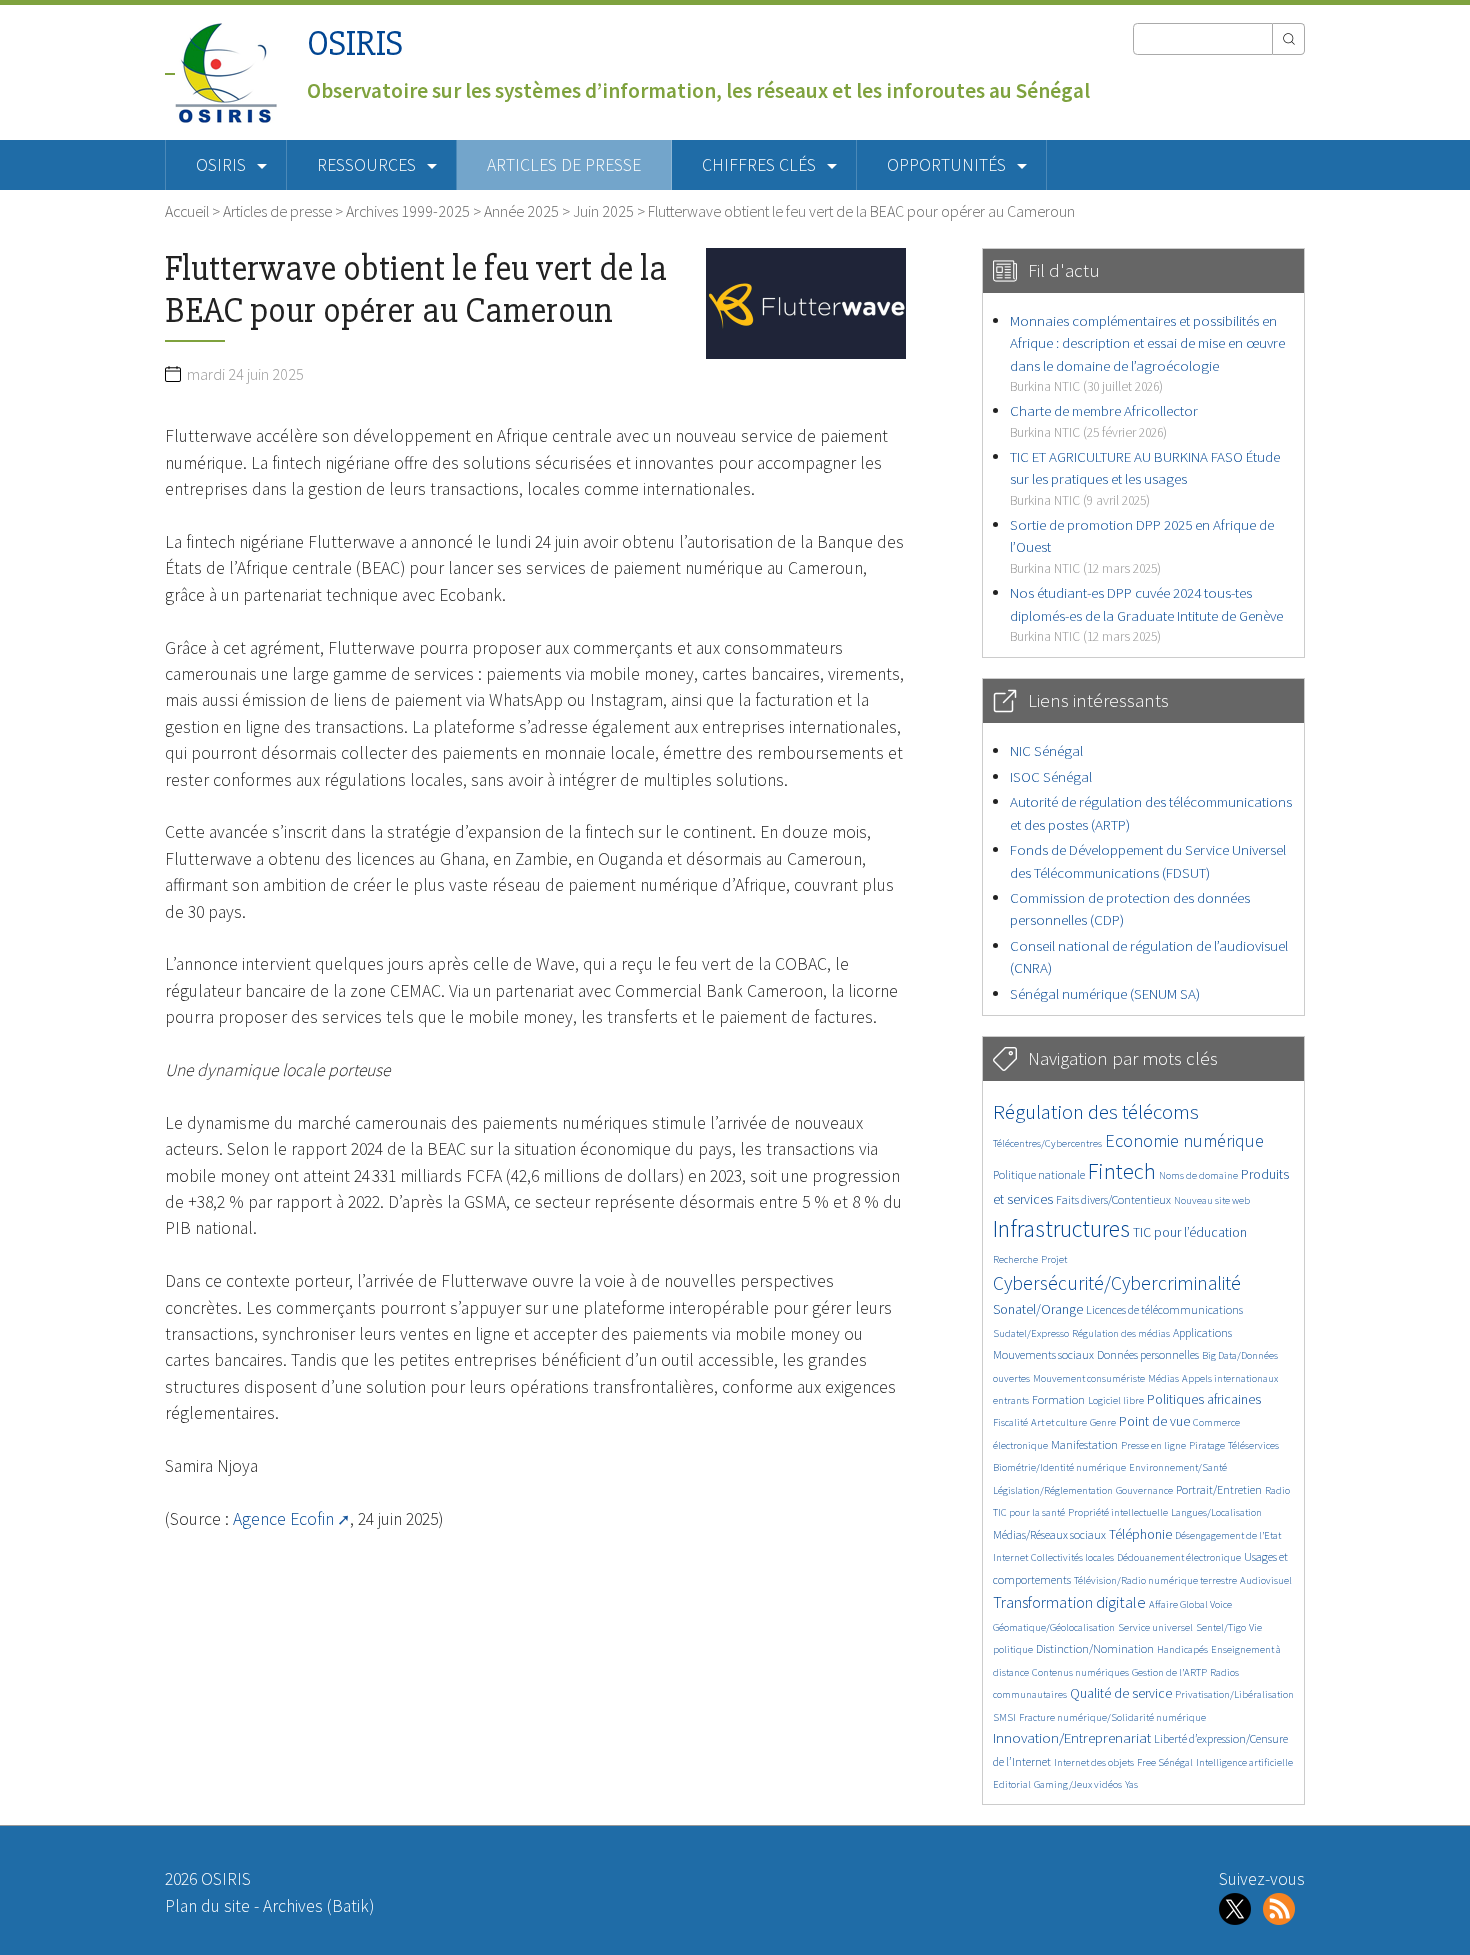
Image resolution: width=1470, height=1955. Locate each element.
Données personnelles (1148, 1354)
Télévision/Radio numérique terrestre (1155, 1580)
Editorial (1012, 1784)
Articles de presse (564, 165)
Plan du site (207, 1906)
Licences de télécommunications (1164, 1309)
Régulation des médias (1121, 1333)
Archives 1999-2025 (408, 211)
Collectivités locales (1072, 1557)
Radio (1277, 1490)
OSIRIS (355, 43)
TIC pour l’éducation (1190, 1232)
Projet (1054, 1259)
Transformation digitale (1069, 1602)
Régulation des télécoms (1096, 1111)
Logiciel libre (1116, 1400)
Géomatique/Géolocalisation (1054, 1627)
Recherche (1015, 1259)
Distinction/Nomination (1095, 1648)
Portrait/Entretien (1219, 1489)
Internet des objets (1094, 1762)
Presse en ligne (1153, 1445)
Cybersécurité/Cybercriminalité (1117, 1283)
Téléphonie (1140, 1534)
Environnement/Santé (1178, 1467)
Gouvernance (1144, 1490)
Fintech (1122, 1171)
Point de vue (1154, 1421)
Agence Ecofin (283, 1519)
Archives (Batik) (318, 1906)
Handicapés (1182, 1649)
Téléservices (1253, 1445)
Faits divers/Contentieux (1113, 1199)
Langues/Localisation (1216, 1512)
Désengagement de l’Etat (1228, 1535)
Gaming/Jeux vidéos (1078, 1784)
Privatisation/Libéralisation (1234, 1694)
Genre (1103, 1422)
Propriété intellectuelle (1118, 1512)
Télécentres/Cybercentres (1047, 1143)
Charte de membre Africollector (1104, 420)
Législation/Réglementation (1053, 1490)
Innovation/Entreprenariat (1072, 1737)
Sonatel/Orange (1038, 1309)
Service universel (1155, 1627)
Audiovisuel (1266, 1580)
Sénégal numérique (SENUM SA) (1105, 993)
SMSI (1004, 1717)
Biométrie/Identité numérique (1059, 1467)
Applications (1202, 1332)
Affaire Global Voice (1190, 1604)
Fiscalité (1010, 1422)
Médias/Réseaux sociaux (1049, 1534)
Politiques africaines (1204, 1399)
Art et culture (1059, 1422)
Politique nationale (1039, 1174)
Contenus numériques (1080, 1672)
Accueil (187, 211)
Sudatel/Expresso (1031, 1333)
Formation (1058, 1399)
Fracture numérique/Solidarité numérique (1112, 1717)
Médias (1163, 1378)
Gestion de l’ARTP (1169, 1672)
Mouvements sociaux (1043, 1354)
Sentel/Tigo (1221, 1627)
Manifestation (1084, 1444)
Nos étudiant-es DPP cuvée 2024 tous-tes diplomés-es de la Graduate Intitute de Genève (1146, 614)
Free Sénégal (1165, 1762)
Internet (1010, 1557)
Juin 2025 (603, 211)
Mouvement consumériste (1089, 1378)
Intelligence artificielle (1244, 1762)
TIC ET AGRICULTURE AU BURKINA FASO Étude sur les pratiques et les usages (1145, 478)
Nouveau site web (1212, 1200)
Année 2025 (521, 211)
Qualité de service (1121, 1693)
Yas (1131, 1784)
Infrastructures (1061, 1228)
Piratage (1207, 1445)
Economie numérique (1184, 1140)
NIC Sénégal (1046, 750)
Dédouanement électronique (1179, 1557)
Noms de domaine (1198, 1175)
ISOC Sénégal (1051, 776)
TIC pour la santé (1029, 1512)
